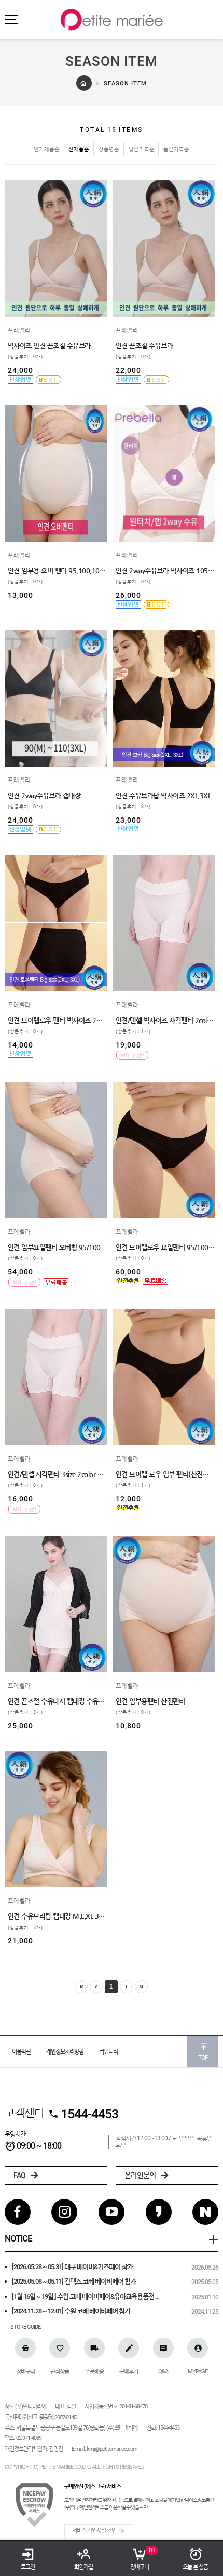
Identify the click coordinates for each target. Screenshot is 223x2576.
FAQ (20, 2175)
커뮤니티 (108, 2052)
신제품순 (79, 149)
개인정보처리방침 (65, 2052)
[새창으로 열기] (13, 283)
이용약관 (21, 2052)
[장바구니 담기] (13, 299)
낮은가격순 (142, 149)
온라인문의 (141, 2175)
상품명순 (109, 149)
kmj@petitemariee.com (112, 2449)
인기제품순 (47, 149)
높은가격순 (176, 149)
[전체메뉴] (11, 19)
